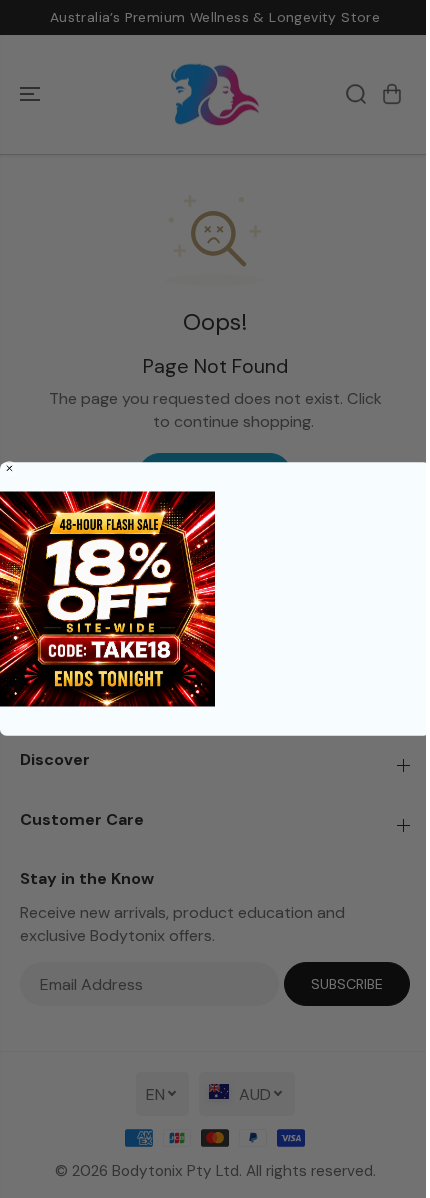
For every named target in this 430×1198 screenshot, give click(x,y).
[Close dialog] (9, 468)
